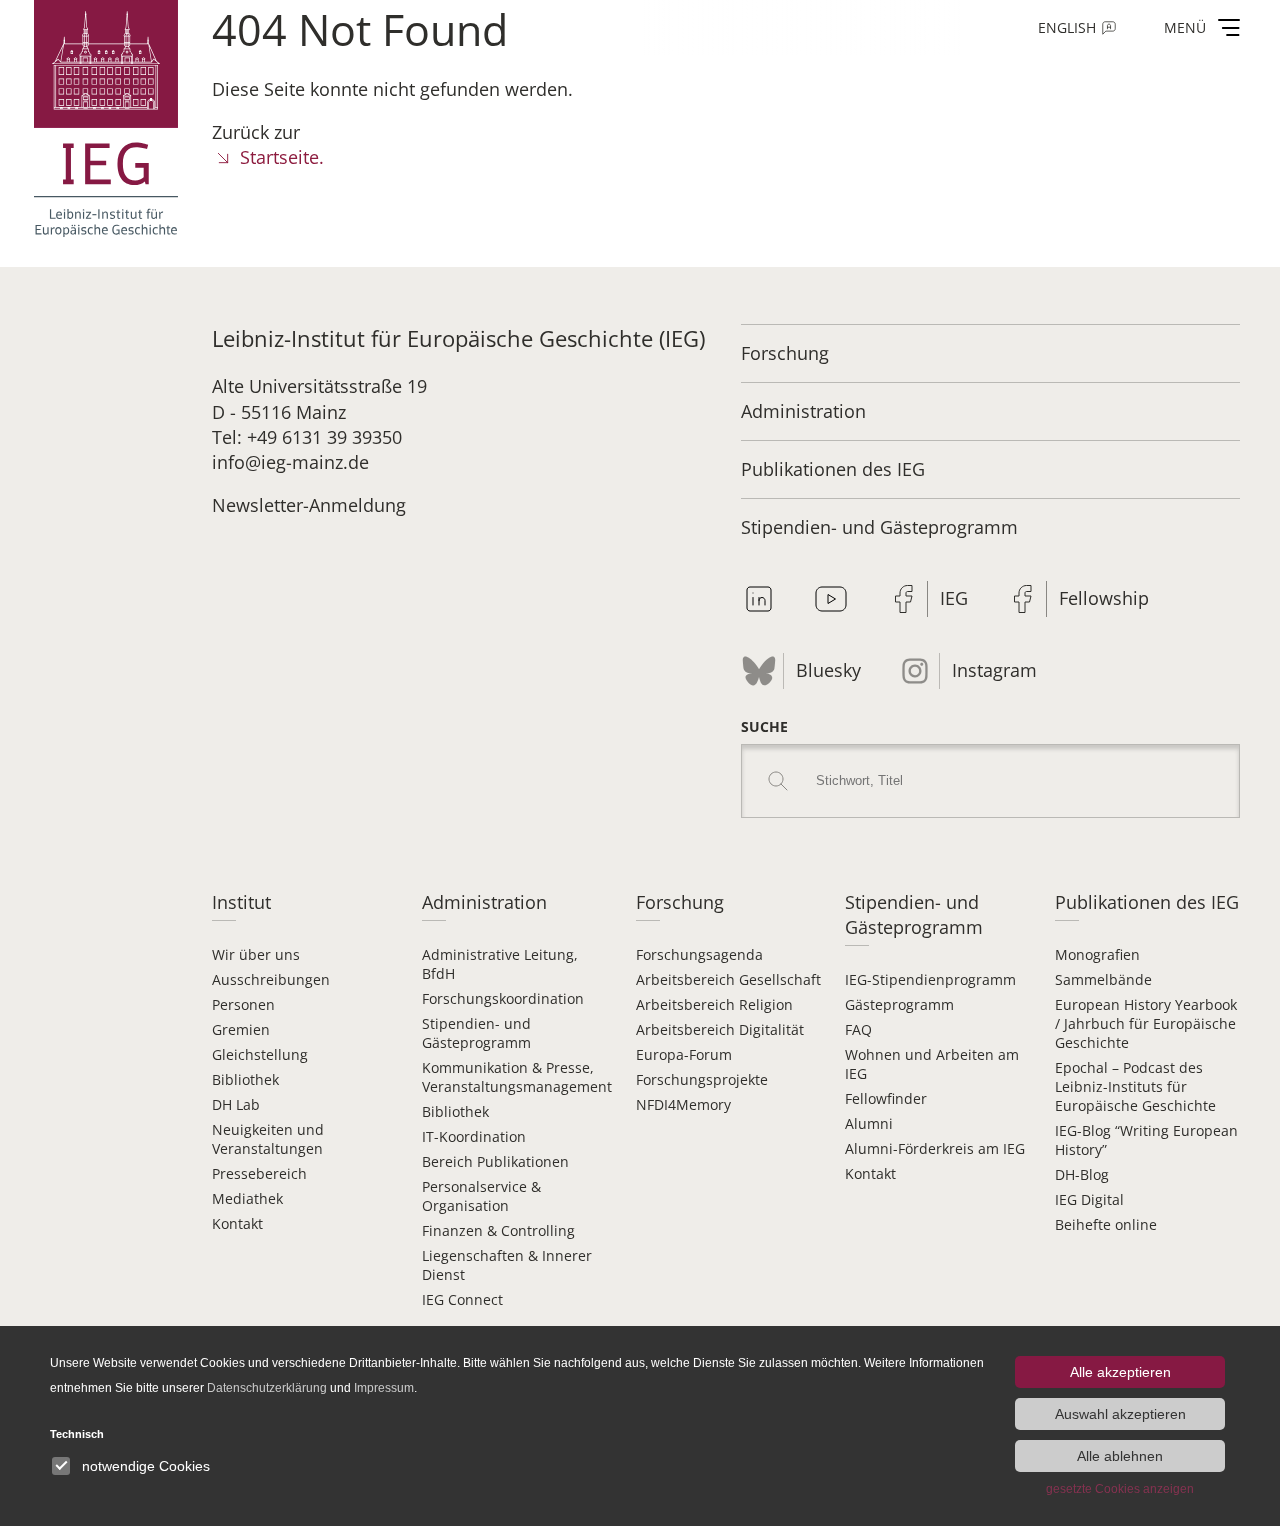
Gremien (241, 1029)
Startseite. (282, 157)
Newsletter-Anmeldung (309, 505)
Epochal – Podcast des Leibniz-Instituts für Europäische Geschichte (1135, 1086)
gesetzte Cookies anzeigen (1120, 1489)
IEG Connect (462, 1299)
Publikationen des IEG (833, 469)
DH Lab (236, 1104)
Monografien (1097, 954)
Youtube (831, 599)
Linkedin (759, 599)
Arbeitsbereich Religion (714, 1004)
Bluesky (828, 670)
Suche (764, 726)
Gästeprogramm (899, 1004)
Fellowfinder (886, 1098)
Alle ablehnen (1120, 1456)
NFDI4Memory (683, 1104)
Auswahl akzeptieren (1120, 1414)
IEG (954, 598)
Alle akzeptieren (1120, 1372)
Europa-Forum (684, 1054)
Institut (241, 902)
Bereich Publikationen (495, 1161)
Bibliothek (245, 1079)
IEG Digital (1089, 1199)
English (1067, 27)
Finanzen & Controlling (498, 1230)
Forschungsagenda (699, 954)
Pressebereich (259, 1173)
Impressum (384, 1388)
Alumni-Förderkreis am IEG (935, 1148)
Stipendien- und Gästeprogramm (879, 527)
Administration (803, 411)
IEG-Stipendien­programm (930, 979)
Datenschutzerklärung (267, 1388)
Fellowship (1104, 598)
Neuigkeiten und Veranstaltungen (268, 1139)
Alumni (869, 1123)
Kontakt (237, 1223)
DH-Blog (1082, 1174)
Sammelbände (1103, 979)
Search (778, 781)
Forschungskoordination (503, 998)
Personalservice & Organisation (481, 1196)
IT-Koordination (474, 1136)
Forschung (785, 353)
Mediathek (247, 1198)
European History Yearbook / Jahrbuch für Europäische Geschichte (1146, 1023)
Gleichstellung (260, 1054)
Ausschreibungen (271, 979)
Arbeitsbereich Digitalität (720, 1029)
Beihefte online (1106, 1224)
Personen (243, 1004)
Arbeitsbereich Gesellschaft (728, 979)
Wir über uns (256, 954)
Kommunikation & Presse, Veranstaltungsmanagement (517, 1077)
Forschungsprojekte (702, 1079)
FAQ (858, 1029)
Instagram (994, 670)
